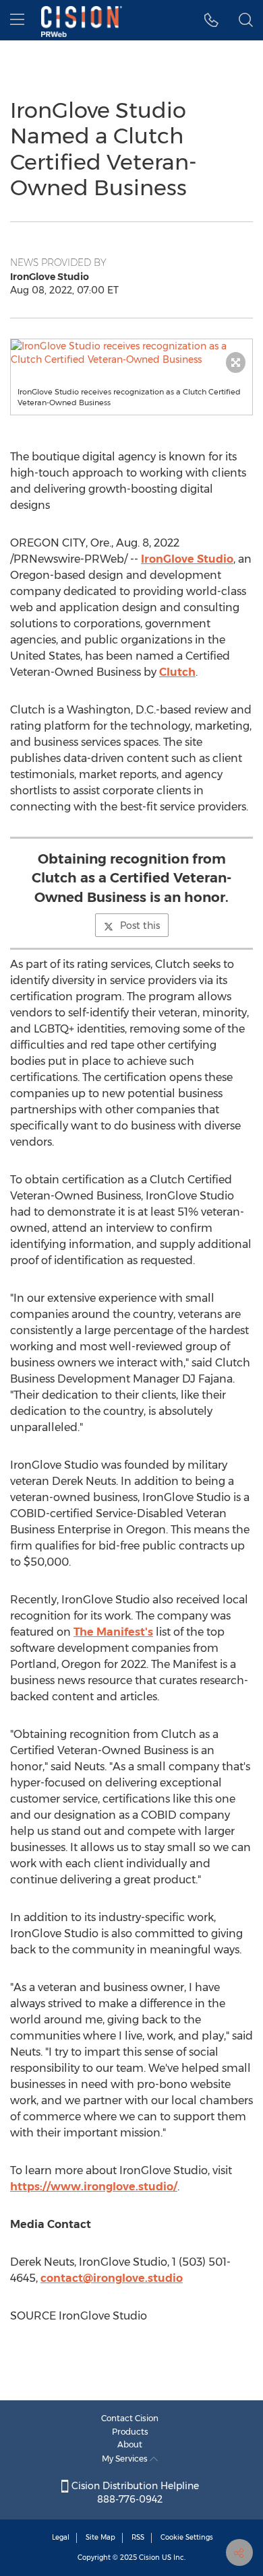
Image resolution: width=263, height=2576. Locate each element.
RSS (138, 2537)
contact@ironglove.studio (112, 2278)
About (130, 2444)
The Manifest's (113, 1632)
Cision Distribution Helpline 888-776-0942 (134, 2493)
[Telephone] (211, 20)
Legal (61, 2537)
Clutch (177, 672)
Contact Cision (130, 2418)
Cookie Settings (187, 2537)
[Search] (246, 20)
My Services (126, 2459)
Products (130, 2432)
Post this (140, 926)
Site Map (100, 2537)
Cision (149, 2557)
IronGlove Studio (187, 559)
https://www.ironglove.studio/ (94, 2187)
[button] (131, 353)
